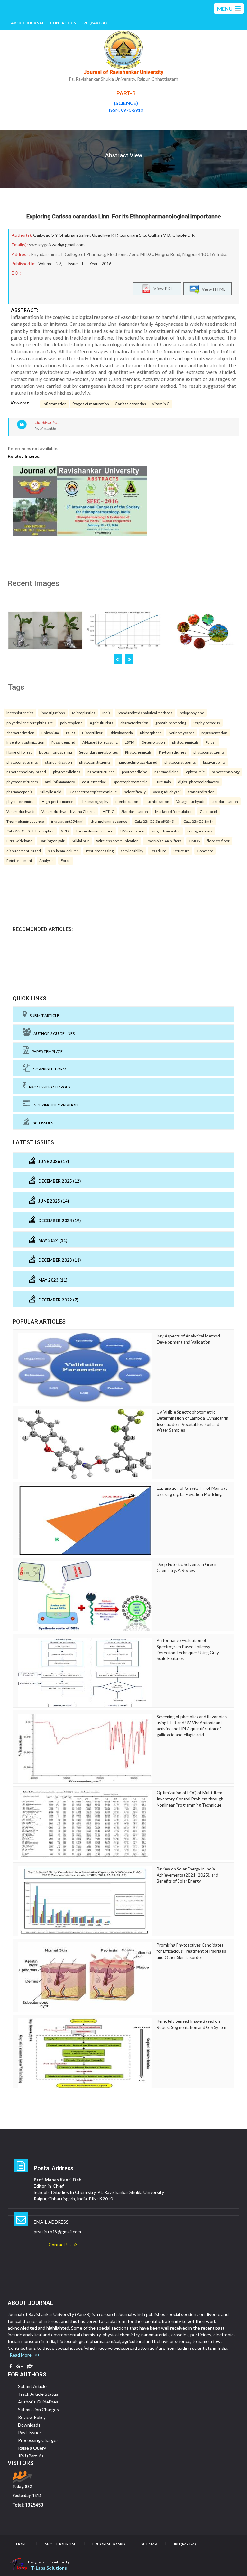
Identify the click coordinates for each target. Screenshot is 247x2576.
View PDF (162, 288)
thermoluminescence (109, 821)
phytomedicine (135, 772)
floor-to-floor (218, 841)
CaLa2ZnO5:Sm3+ (199, 821)
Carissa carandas (130, 404)
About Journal (27, 23)
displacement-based (24, 851)
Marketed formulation (174, 811)
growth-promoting (171, 723)
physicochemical (21, 801)
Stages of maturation (91, 404)
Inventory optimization (25, 742)
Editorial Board (109, 2544)
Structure (182, 851)
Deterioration (153, 742)
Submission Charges (38, 2409)
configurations (200, 831)
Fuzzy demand (63, 742)
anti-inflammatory (60, 782)
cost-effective (94, 782)
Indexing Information (54, 1105)
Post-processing (100, 851)
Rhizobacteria (121, 733)
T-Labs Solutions (49, 2568)
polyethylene (71, 723)
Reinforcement (19, 860)
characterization (134, 723)
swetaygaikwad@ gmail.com (57, 245)
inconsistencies (20, 713)
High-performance (58, 801)
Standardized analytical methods (145, 713)
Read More (22, 2355)
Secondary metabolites (99, 752)
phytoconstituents (209, 752)
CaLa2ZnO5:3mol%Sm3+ (155, 821)
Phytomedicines (173, 752)
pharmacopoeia (19, 792)
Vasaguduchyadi (167, 792)
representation (214, 733)
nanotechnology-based (137, 762)
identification (127, 801)
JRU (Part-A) (94, 23)
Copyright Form (48, 1069)
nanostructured (101, 772)
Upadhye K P (105, 235)
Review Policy (32, 2417)
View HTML (213, 289)
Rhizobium (50, 733)
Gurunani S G (133, 235)
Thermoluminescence (25, 821)
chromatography (94, 801)
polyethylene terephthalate (30, 723)
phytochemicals (185, 742)
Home (22, 2544)
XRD (65, 831)
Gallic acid (208, 811)
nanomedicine (167, 772)
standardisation (59, 762)
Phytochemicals (138, 752)
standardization (201, 792)
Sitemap (149, 2544)
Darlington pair (52, 841)
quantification (157, 801)
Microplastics (84, 713)
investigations (53, 713)
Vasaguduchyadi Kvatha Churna (69, 811)
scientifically (135, 792)
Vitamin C (161, 404)
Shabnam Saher (75, 235)
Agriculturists (101, 723)
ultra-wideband (19, 841)
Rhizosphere (151, 733)
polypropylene (192, 713)
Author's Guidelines (53, 1033)
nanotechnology (226, 772)
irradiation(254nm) (67, 821)
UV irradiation (132, 831)
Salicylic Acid (50, 792)
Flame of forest (19, 752)
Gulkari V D (159, 235)
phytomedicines (67, 772)
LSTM (130, 742)
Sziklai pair (80, 841)
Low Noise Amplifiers (164, 841)
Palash (211, 742)
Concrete (205, 851)
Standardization (135, 811)
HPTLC (108, 811)
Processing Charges (48, 1087)
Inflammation (55, 404)
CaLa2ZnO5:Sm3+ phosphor (30, 831)
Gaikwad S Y (45, 235)
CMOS (194, 841)
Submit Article (43, 1015)
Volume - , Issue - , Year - (75, 264)
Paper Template (46, 1051)
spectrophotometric (130, 782)
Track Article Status (38, 2394)
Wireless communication (117, 841)
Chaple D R (183, 235)
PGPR (70, 733)
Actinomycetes (181, 733)
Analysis (46, 860)
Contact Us (63, 23)
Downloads (29, 2425)
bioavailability (214, 762)
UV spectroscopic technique (93, 792)
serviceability (132, 851)
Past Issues (41, 1123)
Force (66, 860)
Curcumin (163, 782)
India (106, 713)
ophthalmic (195, 772)
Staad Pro (158, 851)
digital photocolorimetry (199, 782)
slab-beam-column (63, 851)
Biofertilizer (92, 733)
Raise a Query (32, 2448)
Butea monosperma (55, 752)
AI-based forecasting (100, 742)
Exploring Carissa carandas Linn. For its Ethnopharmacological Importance (124, 216)
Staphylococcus (207, 723)
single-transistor (166, 831)
